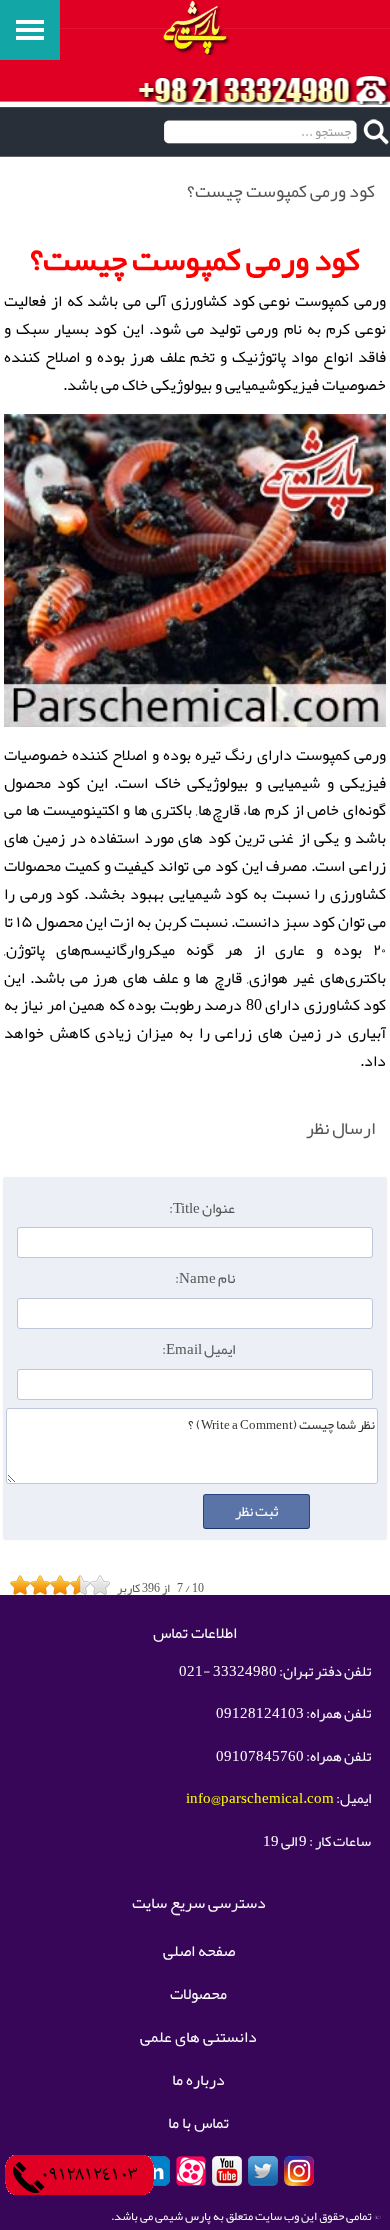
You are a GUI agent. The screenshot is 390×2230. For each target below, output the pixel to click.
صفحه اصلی (199, 1952)
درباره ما (198, 2081)
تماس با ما (198, 2124)
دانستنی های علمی (198, 2038)
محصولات (198, 1995)
